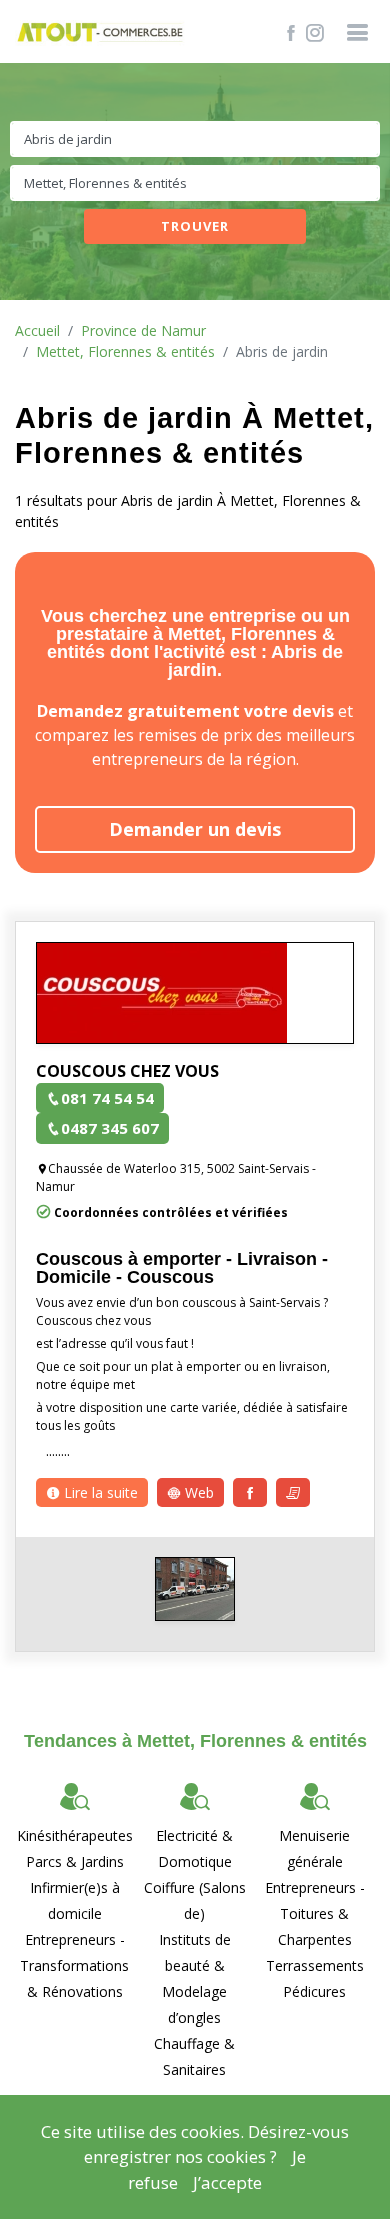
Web (197, 1492)
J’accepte (227, 2182)
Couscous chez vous (127, 1071)
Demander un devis (195, 829)
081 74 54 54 (107, 1098)
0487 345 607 (110, 1128)
